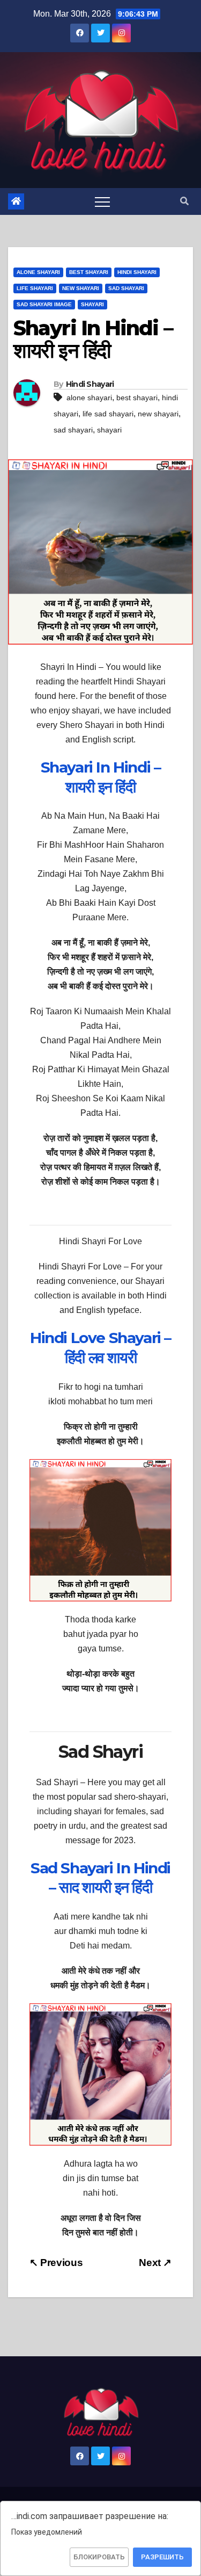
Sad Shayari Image (44, 304)
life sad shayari (108, 414)
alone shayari (89, 398)
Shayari (92, 304)
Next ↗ (155, 2263)
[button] (184, 201)
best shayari (137, 398)
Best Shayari (89, 272)
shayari (109, 430)
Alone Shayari (38, 272)
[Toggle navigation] (102, 201)
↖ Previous (56, 2263)
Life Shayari (35, 288)
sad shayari (73, 430)
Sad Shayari (126, 288)
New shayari (81, 288)
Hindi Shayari (137, 272)
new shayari (158, 414)
